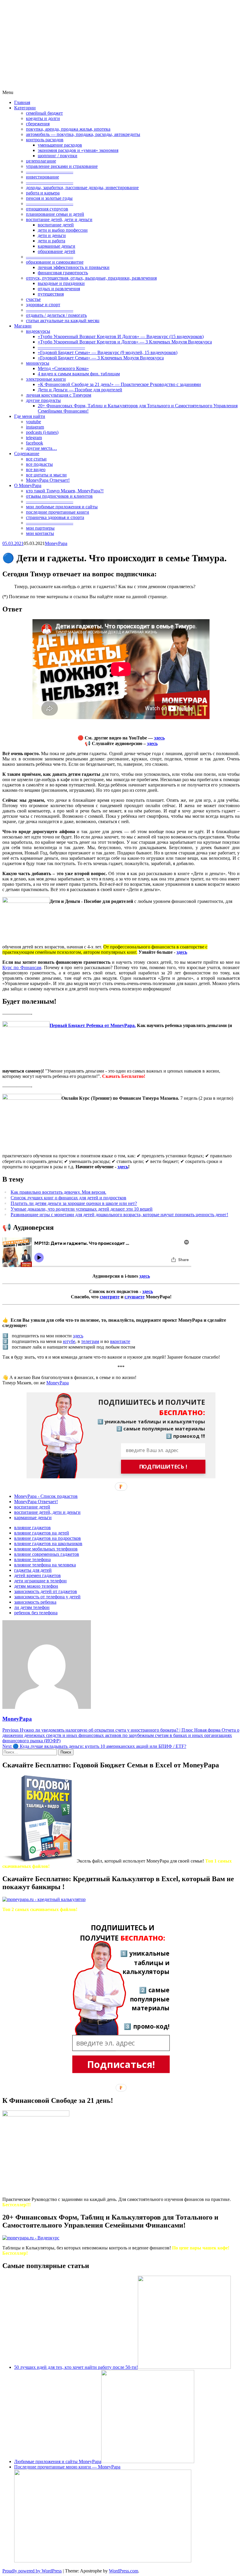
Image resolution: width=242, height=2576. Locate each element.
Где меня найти (30, 416)
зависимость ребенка (35, 1602)
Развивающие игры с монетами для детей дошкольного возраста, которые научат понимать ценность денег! (119, 1215)
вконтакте (120, 1341)
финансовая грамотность (63, 273)
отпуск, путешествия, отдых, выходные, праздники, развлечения (91, 278)
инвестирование (42, 177)
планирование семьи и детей (55, 214)
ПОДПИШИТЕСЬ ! (163, 1467)
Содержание (27, 454)
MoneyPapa (56, 543)
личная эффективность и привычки (74, 267)
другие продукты (43, 400)
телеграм (90, 1341)
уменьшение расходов (60, 145)
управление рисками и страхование (62, 166)
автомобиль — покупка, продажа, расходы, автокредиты (83, 134)
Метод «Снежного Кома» (63, 368)
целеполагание (41, 161)
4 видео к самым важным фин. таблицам (79, 374)
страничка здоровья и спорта (55, 517)
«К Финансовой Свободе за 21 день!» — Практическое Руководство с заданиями (119, 384)
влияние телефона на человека (45, 1565)
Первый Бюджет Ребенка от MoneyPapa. (93, 1025)
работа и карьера (43, 193)
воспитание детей (56, 225)
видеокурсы (38, 331)
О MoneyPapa (28, 485)
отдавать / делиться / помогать (56, 315)
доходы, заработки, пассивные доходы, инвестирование (82, 188)
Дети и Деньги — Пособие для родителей (80, 390)
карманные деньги (57, 246)
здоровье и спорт (43, 305)
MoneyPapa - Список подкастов (46, 1496)
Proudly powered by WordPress (32, 2571)
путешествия (51, 294)
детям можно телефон (36, 1586)
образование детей (57, 251)
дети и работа (51, 241)
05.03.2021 (13, 543)
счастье (33, 299)
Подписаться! (121, 2064)
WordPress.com (124, 2571)
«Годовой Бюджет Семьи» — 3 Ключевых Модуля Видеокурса (101, 358)
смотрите (110, 1297)
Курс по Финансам (22, 967)
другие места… (41, 448)
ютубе (69, 1341)
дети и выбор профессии (63, 230)
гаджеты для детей (33, 1570)
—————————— (50, 172)
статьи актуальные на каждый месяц (63, 321)
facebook (35, 443)
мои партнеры (40, 528)
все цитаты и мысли (46, 475)
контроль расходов (45, 140)
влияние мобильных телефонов (46, 1549)
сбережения (38, 124)
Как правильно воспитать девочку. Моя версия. (58, 1192)
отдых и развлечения (59, 289)
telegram (34, 438)
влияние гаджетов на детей (42, 1533)
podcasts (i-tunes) (42, 432)
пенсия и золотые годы (49, 198)
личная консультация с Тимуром (59, 395)
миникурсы (38, 363)
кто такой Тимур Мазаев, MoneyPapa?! (65, 491)
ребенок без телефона (36, 1613)
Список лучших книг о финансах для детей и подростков (68, 1198)
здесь (159, 738)
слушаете (135, 1297)
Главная (22, 102)
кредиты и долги (43, 118)
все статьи (36, 459)
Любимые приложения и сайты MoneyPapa (58, 2461)
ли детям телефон (32, 1607)
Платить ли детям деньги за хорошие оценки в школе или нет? (74, 1203)
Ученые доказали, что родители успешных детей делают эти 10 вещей (82, 1209)
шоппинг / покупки (58, 156)
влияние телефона (32, 1559)
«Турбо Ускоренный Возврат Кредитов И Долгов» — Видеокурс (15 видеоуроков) (121, 336)
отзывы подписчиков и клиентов (59, 496)
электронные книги (46, 379)
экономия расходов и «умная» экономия (78, 150)
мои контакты (40, 533)
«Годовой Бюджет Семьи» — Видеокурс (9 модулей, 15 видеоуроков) (108, 352)
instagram (35, 427)
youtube (33, 422)
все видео (36, 469)
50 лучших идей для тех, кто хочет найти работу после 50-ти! (76, 2367)
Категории (25, 108)
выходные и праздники (61, 283)
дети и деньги (52, 235)
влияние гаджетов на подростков (48, 1538)
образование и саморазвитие (55, 262)
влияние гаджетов (32, 1528)
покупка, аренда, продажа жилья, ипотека (68, 129)
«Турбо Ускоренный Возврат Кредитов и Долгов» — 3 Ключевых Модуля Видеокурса (125, 342)
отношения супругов (47, 209)
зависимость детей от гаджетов (46, 1591)
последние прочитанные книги (58, 512)
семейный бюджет (44, 113)
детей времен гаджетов (37, 1575)
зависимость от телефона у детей (47, 1597)
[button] (147, 1407)
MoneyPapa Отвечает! (48, 480)
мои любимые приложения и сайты (62, 507)
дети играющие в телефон (40, 1581)
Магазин (23, 326)
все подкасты (39, 464)
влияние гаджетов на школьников (48, 1544)
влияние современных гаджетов (47, 1554)
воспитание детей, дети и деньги (59, 219)
